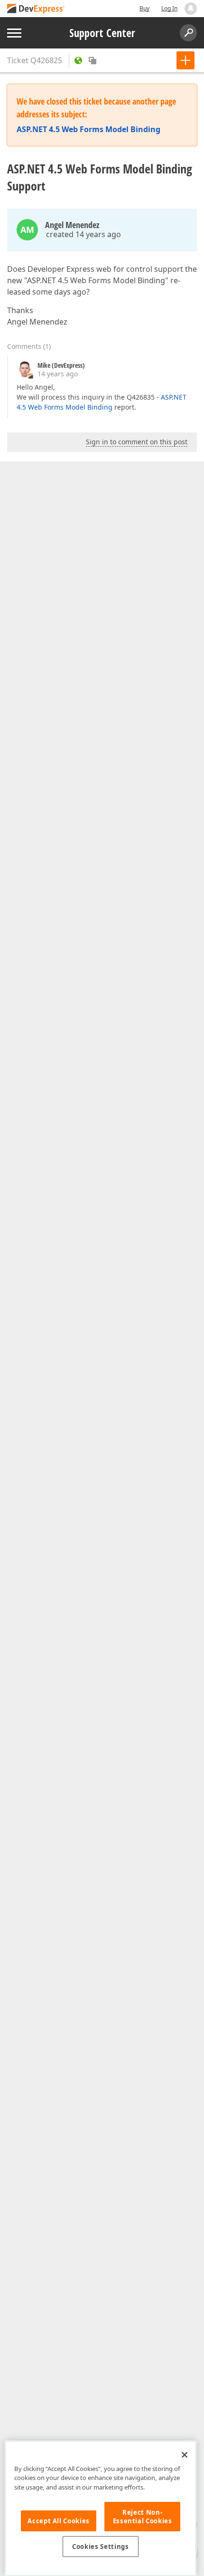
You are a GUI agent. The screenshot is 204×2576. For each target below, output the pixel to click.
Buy (144, 8)
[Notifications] (191, 9)
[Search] (188, 33)
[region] (101, 2508)
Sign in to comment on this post (137, 442)
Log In (169, 8)
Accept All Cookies (59, 2521)
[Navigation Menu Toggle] (14, 33)
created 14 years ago (83, 234)
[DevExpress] (36, 9)
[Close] (185, 2455)
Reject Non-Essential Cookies (143, 2517)
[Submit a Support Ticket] (185, 60)
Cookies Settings (101, 2547)
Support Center (102, 33)
